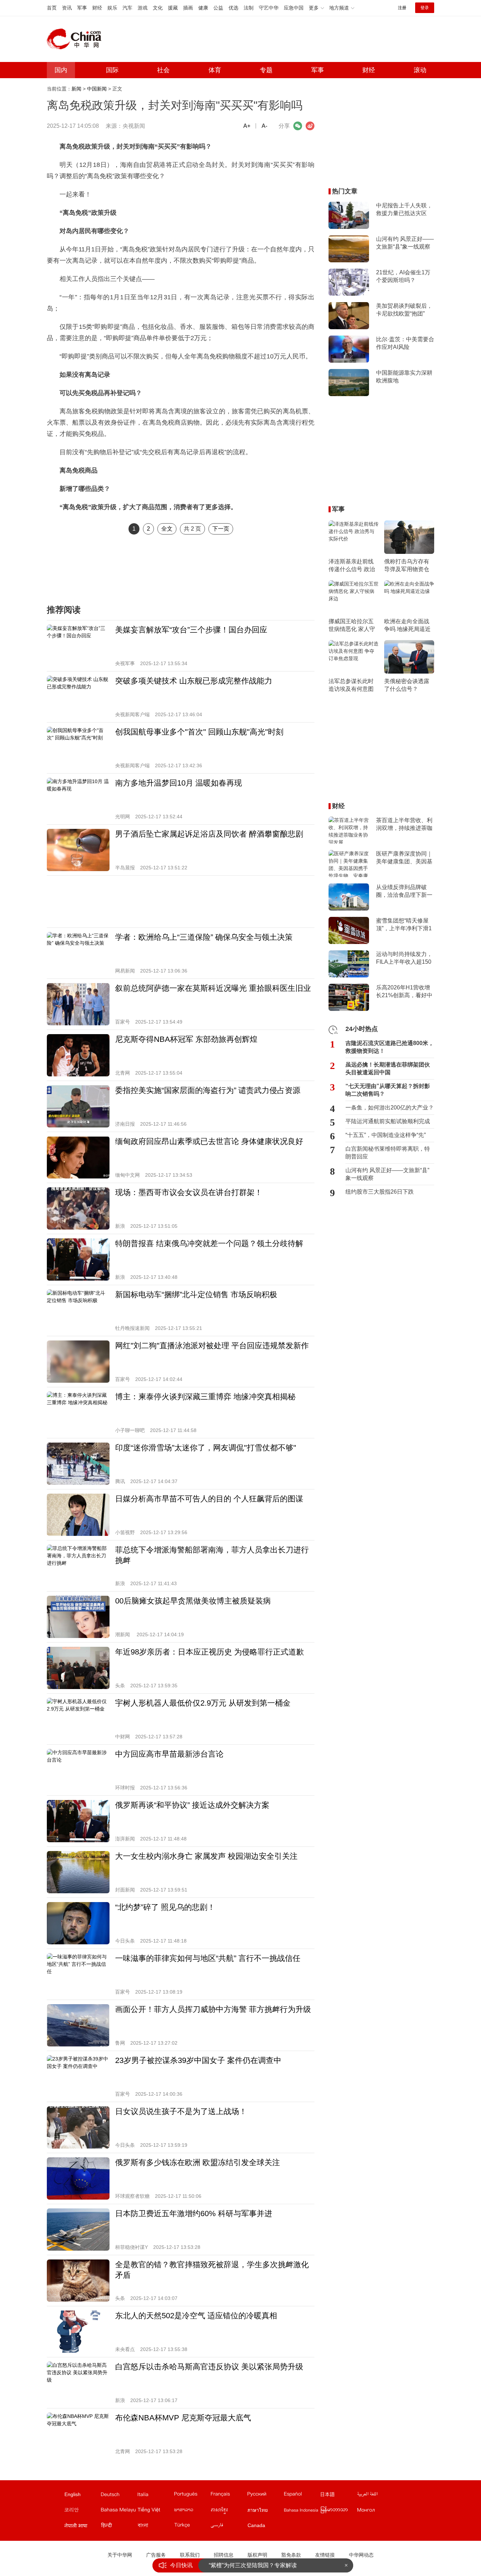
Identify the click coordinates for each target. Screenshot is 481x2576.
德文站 (119, 2496)
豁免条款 (291, 2555)
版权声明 (257, 2555)
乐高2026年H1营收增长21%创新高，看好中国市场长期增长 (404, 992)
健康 (203, 8)
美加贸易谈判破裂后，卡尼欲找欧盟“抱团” (404, 310)
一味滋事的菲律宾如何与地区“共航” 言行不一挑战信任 (208, 1958)
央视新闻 (134, 126)
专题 (266, 70)
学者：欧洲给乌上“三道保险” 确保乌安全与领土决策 (204, 937)
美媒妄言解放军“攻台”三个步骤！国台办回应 (191, 630)
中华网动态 (361, 2555)
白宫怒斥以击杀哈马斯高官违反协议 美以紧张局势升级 (209, 2367)
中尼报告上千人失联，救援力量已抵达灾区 (404, 209)
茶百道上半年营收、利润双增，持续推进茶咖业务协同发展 (404, 825)
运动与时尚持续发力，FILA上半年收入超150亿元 (404, 958)
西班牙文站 (302, 2496)
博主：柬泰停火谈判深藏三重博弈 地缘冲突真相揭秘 (205, 1397)
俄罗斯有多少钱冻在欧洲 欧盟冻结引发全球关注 (198, 2162)
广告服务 (156, 2555)
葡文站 (192, 2496)
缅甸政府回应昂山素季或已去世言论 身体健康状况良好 (209, 1141)
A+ (247, 126)
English (73, 2494)
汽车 (127, 8)
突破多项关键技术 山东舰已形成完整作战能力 (194, 681)
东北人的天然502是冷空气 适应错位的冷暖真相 (196, 2316)
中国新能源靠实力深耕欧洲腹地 (404, 377)
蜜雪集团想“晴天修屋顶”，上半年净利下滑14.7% (404, 925)
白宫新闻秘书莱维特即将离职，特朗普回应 (388, 1153)
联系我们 (190, 2555)
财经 (97, 8)
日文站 (338, 2496)
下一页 (221, 529)
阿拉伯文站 (375, 2496)
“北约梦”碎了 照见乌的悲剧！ (165, 1907)
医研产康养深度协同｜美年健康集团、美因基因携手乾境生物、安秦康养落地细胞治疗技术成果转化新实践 (404, 858)
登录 (425, 8)
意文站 (155, 2496)
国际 (112, 70)
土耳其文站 (192, 2527)
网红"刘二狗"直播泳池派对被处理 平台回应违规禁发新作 (212, 1346)
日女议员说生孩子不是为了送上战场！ (181, 2111)
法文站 (229, 2496)
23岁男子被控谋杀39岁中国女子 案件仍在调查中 (198, 2060)
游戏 (143, 8)
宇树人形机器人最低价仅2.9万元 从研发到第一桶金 (203, 1703)
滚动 (420, 70)
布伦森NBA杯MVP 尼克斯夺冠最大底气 (183, 2418)
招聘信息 (224, 2555)
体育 (215, 70)
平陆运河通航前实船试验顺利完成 (388, 1121)
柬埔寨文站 (229, 2511)
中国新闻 (97, 89)
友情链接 (325, 2555)
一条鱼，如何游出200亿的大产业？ (390, 1108)
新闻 (76, 89)
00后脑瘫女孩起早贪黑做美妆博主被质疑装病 (193, 1601)
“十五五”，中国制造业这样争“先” (386, 1135)
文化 (158, 8)
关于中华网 (120, 2555)
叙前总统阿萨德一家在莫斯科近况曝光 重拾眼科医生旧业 (213, 988)
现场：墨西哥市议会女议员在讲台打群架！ (189, 1192)
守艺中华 (269, 8)
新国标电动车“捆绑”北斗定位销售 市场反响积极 (196, 1295)
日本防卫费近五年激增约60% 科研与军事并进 (194, 2214)
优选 (233, 8)
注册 (402, 8)
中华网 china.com (77, 39)
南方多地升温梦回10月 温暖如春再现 (179, 783)
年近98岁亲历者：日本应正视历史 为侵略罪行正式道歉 (210, 1652)
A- (264, 126)
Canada (256, 2525)
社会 (163, 70)
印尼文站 (302, 2511)
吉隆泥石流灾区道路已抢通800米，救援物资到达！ (390, 1047)
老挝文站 (192, 2511)
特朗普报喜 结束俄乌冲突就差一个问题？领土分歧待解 (209, 1243)
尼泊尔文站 (82, 2527)
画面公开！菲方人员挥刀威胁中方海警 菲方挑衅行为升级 (213, 2009)
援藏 (173, 8)
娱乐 (112, 8)
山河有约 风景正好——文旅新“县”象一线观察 (405, 243)
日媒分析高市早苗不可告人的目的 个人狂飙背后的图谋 (209, 1499)
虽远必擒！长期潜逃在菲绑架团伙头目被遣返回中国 (388, 1068)
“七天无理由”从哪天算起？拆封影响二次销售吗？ (388, 1090)
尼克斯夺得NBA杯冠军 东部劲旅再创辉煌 (186, 1039)
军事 (82, 8)
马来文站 (119, 2511)
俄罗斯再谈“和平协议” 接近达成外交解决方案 (192, 1805)
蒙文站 (375, 2511)
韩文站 (82, 2511)
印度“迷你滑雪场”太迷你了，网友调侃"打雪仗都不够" (206, 1448)
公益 (218, 8)
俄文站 (265, 2496)
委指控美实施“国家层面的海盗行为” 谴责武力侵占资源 (208, 1090)
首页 (52, 8)
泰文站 (265, 2511)
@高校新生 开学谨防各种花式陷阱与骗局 (260, 2565)
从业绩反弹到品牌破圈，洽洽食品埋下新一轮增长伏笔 (404, 892)
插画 (188, 8)
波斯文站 (229, 2527)
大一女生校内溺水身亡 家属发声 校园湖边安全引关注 (206, 1856)
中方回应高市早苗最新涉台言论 (169, 1754)
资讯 (67, 8)
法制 (249, 8)
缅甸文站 (338, 2511)
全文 (167, 529)
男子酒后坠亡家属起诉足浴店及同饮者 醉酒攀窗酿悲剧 (209, 834)
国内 (61, 70)
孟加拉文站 (155, 2527)
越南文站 (155, 2511)
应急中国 (294, 8)
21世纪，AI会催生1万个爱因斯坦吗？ (403, 276)
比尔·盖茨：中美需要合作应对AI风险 (405, 343)
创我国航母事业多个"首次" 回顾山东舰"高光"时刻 (199, 732)
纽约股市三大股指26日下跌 (380, 1192)
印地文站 (119, 2527)
